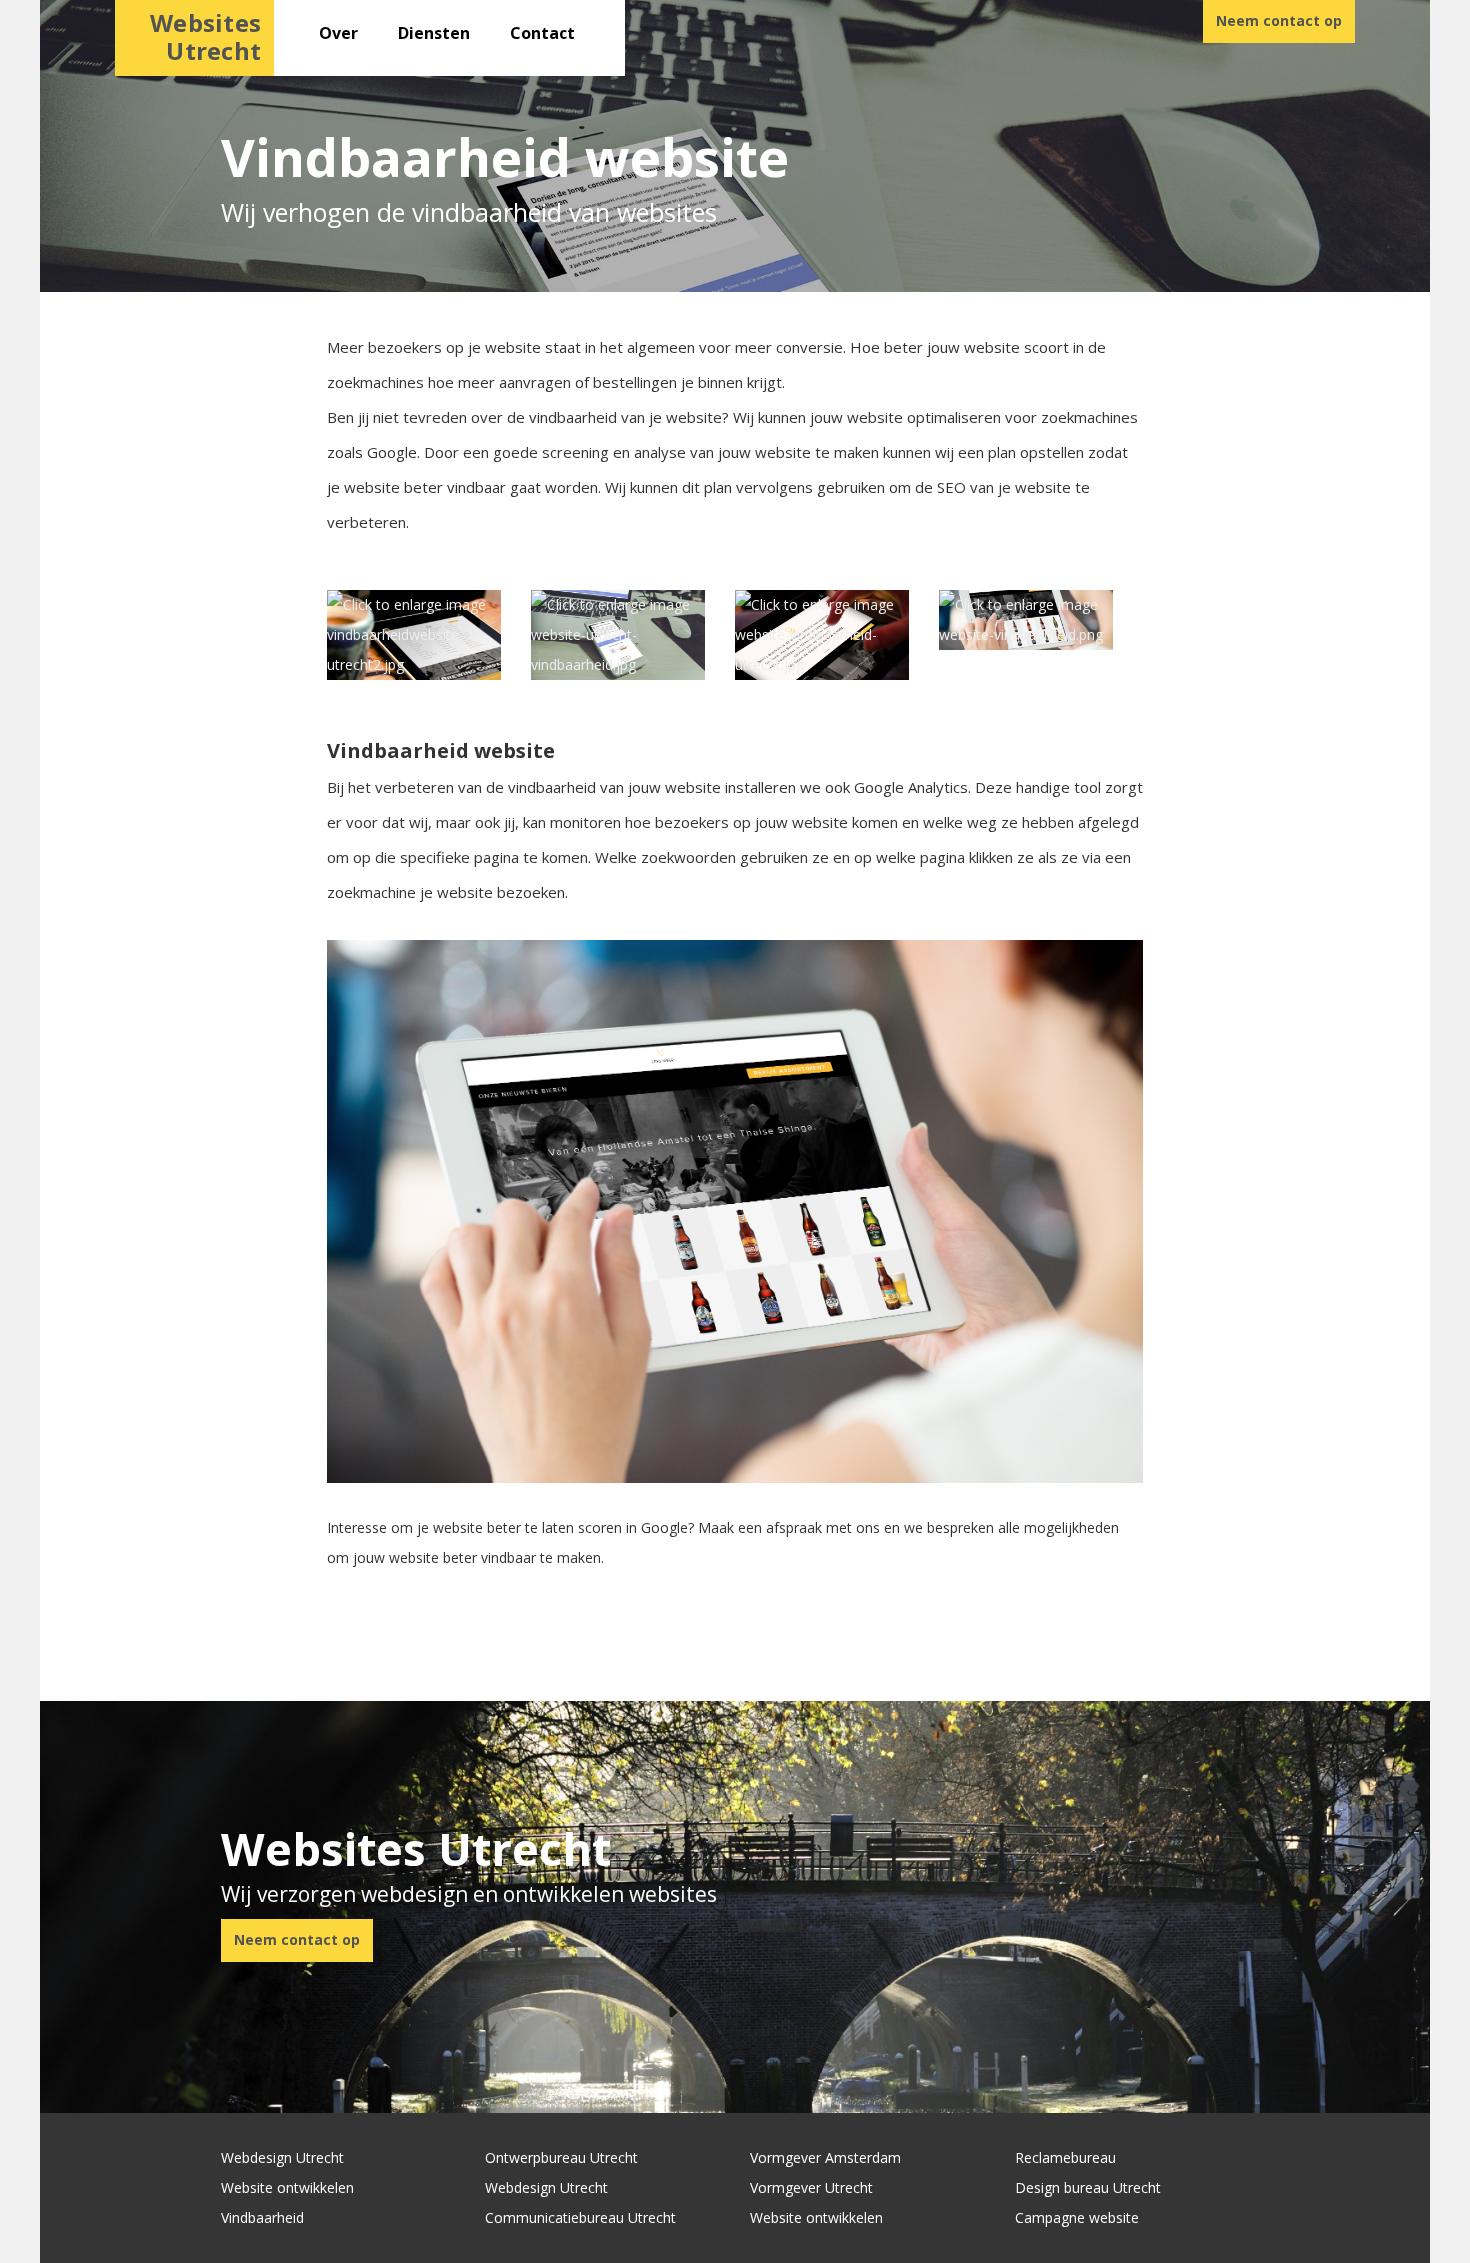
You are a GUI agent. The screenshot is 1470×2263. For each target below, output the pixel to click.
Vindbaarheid (262, 2217)
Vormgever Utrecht (811, 2187)
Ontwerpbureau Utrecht (561, 2157)
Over (338, 33)
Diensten (434, 33)
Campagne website (1077, 2217)
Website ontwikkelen (287, 2187)
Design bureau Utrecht (1088, 2187)
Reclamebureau (1065, 2157)
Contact (542, 33)
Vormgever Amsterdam (825, 2157)
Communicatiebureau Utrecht (580, 2217)
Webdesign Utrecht (282, 2157)
